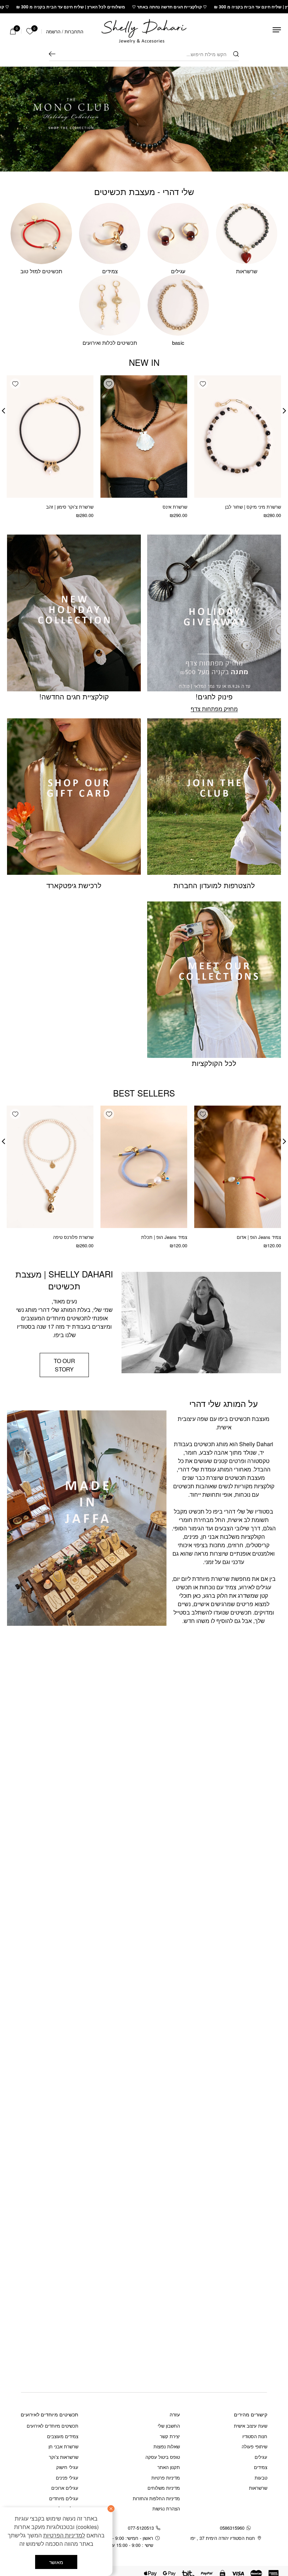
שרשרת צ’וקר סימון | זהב (70, 507)
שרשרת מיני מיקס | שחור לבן (253, 507)
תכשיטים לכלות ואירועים (110, 343)
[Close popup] (20, 2397)
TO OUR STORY (64, 1365)
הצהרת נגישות (166, 2508)
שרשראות (247, 271)
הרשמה (53, 31)
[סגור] (111, 2509)
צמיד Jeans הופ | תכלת (164, 1237)
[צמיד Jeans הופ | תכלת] (144, 1167)
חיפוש (52, 54)
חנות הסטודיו (255, 2436)
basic (178, 343)
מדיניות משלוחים (164, 2488)
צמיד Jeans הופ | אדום (259, 1237)
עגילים (178, 271)
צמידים (110, 271)
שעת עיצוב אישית (251, 2426)
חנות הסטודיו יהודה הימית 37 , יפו (223, 2538)
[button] (203, 384)
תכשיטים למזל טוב (41, 271)
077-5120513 (141, 2528)
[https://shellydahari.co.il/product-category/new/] (144, 119)
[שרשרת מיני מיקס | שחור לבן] (238, 437)
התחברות (74, 31)
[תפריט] (277, 30)
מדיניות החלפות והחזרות (156, 2498)
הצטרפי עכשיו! (70, 2466)
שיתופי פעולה (254, 2446)
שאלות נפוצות (167, 2446)
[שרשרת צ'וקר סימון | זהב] (50, 437)
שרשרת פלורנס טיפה (73, 1237)
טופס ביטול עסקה (163, 2457)
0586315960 (232, 2528)
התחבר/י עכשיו (47, 2485)
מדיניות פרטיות (166, 2478)
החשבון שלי (169, 2426)
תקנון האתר (169, 2467)
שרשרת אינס (175, 507)
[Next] (4, 411)
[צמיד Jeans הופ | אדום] (238, 1167)
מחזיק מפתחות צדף (214, 709)
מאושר (56, 2562)
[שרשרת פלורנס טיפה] (50, 1167)
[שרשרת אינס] (144, 437)
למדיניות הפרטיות (64, 2535)
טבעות (261, 2478)
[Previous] (284, 411)
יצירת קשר (170, 2436)
